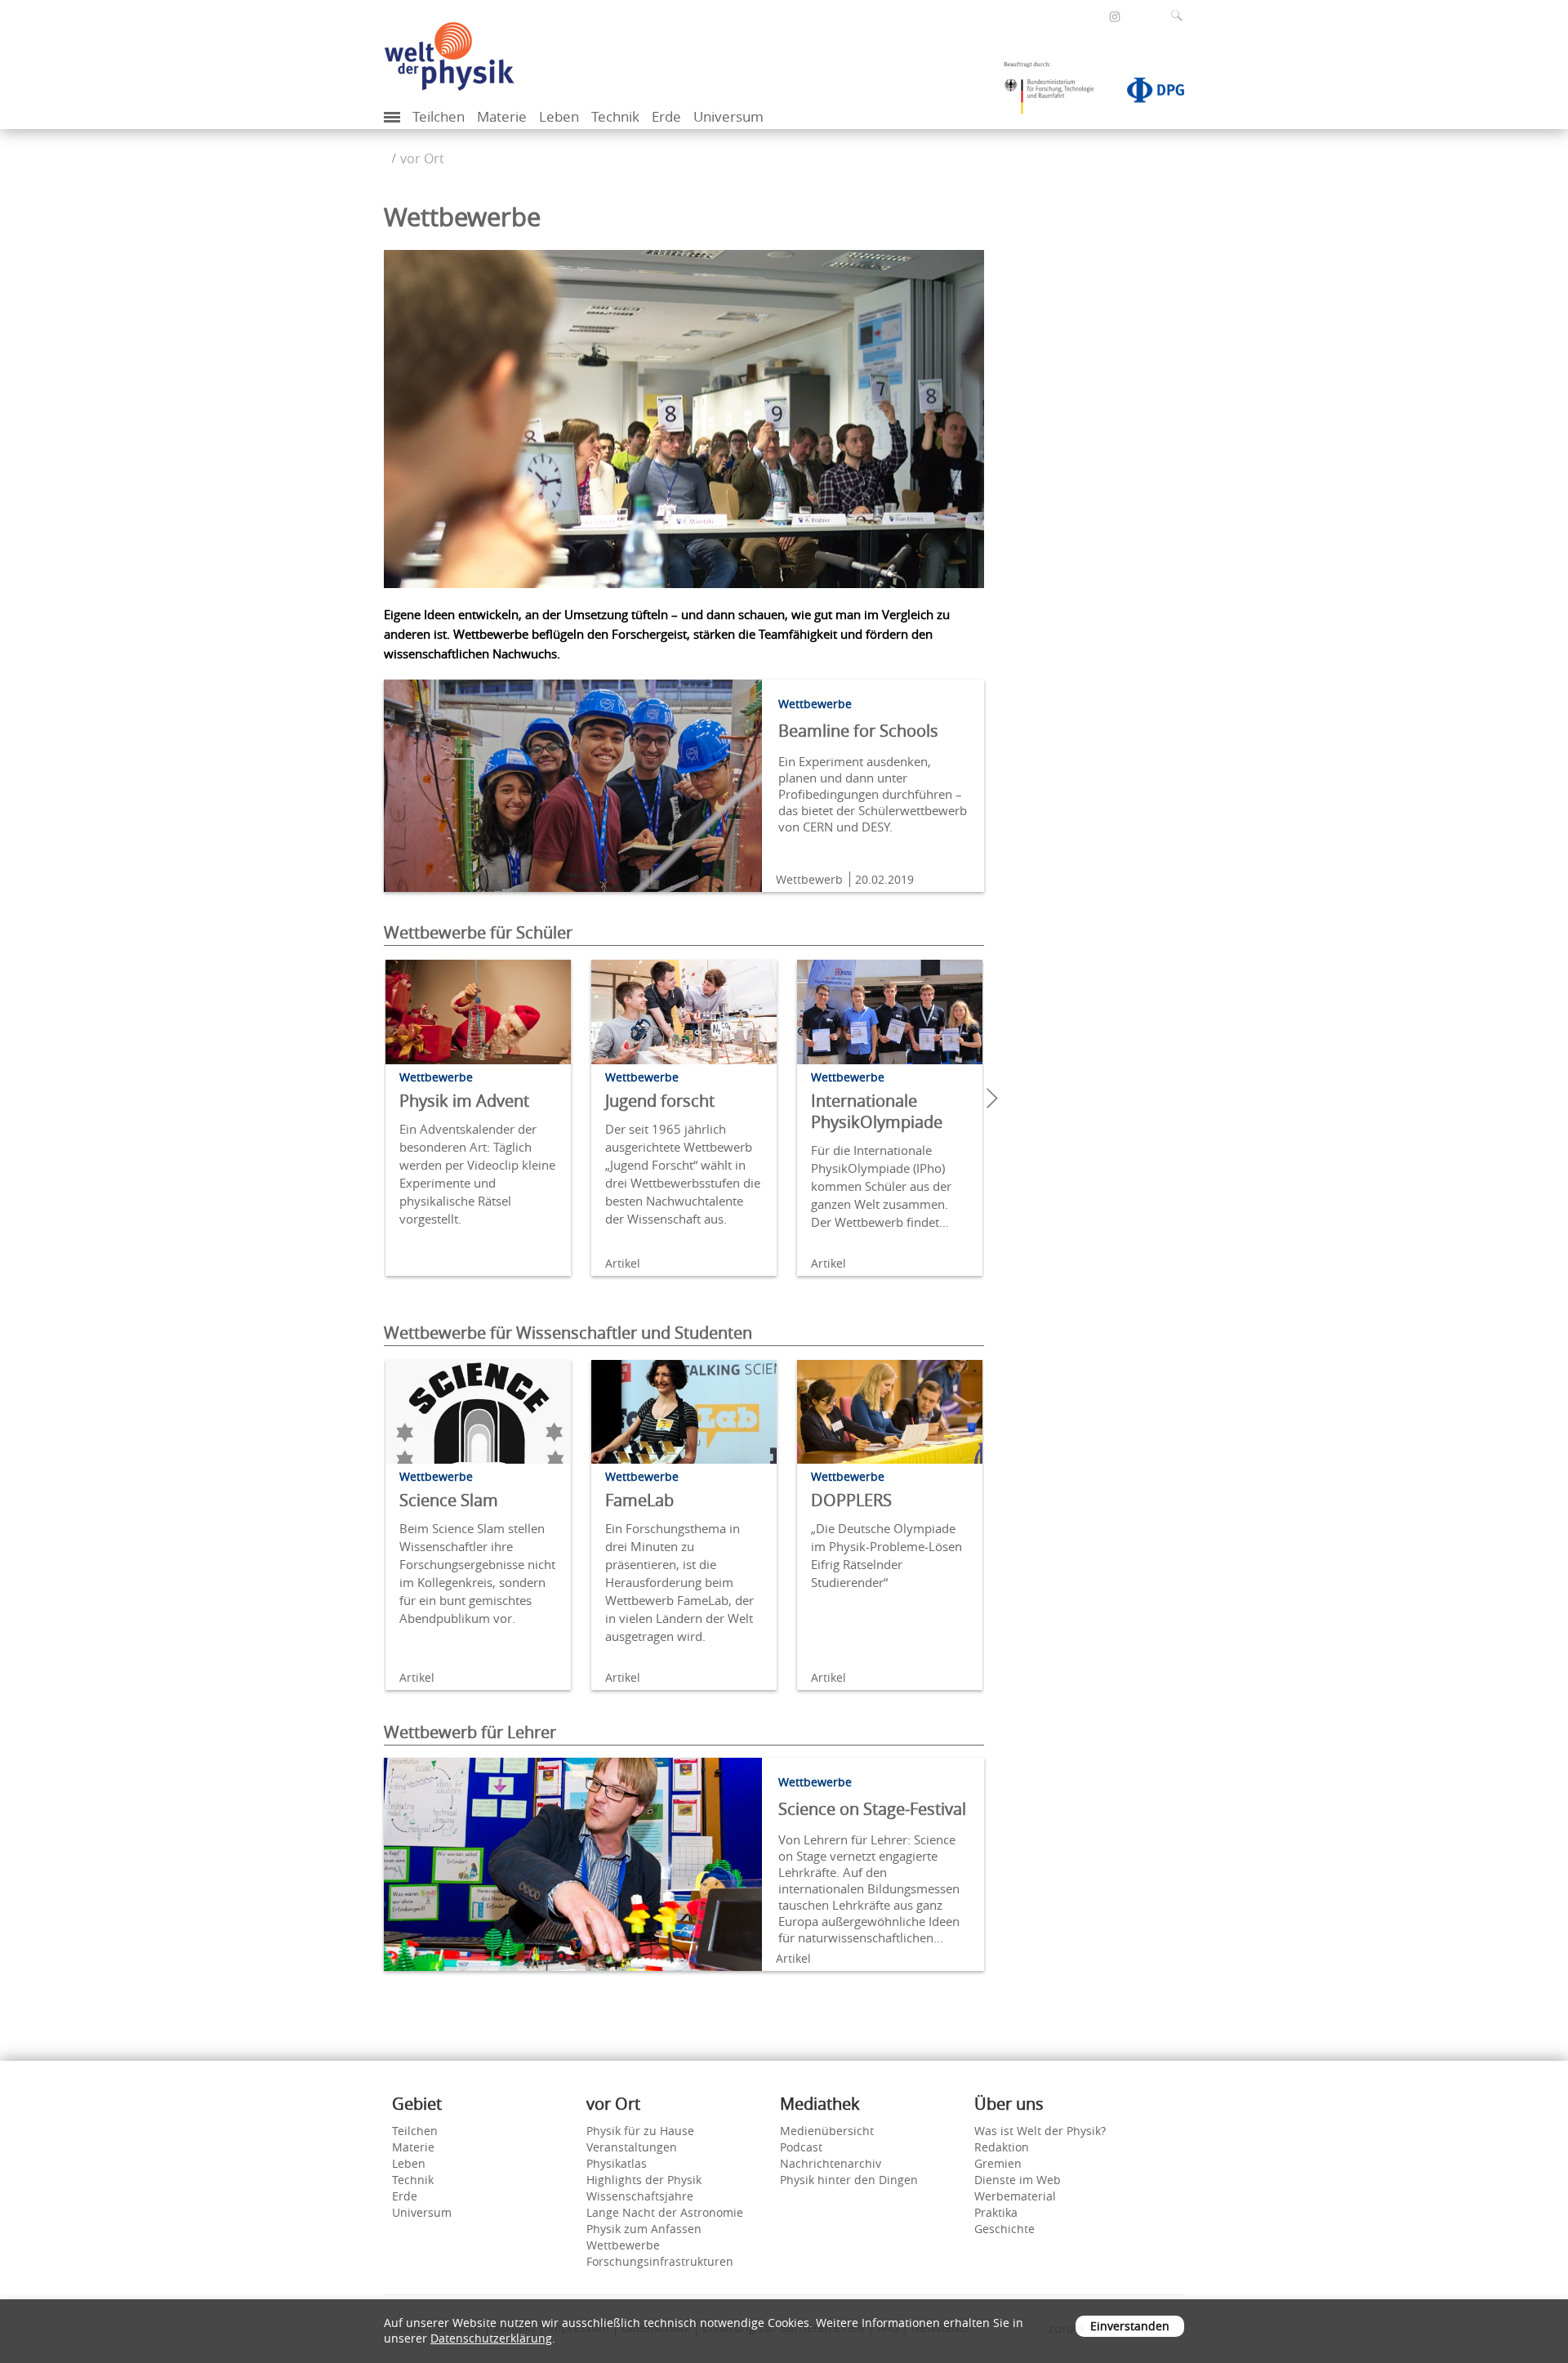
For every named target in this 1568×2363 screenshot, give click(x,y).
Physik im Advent (464, 1101)
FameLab (639, 1500)
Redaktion (1002, 2147)
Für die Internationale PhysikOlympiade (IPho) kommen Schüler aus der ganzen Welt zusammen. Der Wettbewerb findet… (881, 1186)
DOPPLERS (851, 1500)
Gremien (998, 2163)
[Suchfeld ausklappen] (1180, 16)
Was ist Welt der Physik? (1040, 2131)
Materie (502, 116)
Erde (666, 116)
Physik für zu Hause (640, 2131)
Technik (615, 116)
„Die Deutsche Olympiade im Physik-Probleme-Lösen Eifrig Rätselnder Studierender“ (886, 1555)
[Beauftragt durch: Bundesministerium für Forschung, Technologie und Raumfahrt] (1055, 93)
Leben (559, 116)
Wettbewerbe (623, 2245)
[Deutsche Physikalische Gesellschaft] (1147, 93)
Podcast (801, 2147)
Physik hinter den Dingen (849, 2180)
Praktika (996, 2212)
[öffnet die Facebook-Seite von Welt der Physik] (1093, 16)
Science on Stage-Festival (872, 1809)
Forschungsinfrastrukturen (660, 2261)
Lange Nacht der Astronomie (665, 2212)
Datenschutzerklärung (491, 2338)
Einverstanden (1130, 2326)
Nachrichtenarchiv (831, 2163)
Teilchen (439, 116)
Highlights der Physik (644, 2180)
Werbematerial (1015, 2196)
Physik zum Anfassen (644, 2229)
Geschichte (1004, 2229)
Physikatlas (617, 2163)
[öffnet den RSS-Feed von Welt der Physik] (1137, 16)
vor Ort (422, 158)
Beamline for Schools (858, 731)
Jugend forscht (660, 1101)
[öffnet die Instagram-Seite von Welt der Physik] (1115, 17)
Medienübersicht (827, 2131)
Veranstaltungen (632, 2147)
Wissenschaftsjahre (640, 2196)
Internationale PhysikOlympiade (877, 1111)
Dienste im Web (1018, 2180)
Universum (728, 116)
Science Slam (449, 1500)
